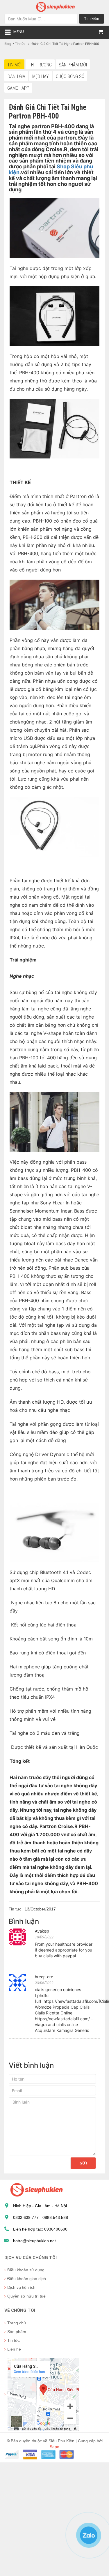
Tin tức (20, 44)
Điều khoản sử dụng (26, 2270)
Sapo (54, 2447)
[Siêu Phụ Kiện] (55, 6)
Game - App (18, 88)
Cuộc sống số (70, 76)
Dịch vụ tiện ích (21, 2287)
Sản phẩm (17, 2332)
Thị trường (40, 65)
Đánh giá (16, 76)
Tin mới (14, 65)
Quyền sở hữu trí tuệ (26, 2296)
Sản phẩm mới (73, 65)
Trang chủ (17, 2323)
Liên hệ (14, 2349)
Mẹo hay (41, 76)
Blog (8, 44)
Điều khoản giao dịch (27, 2279)
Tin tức (14, 2340)
